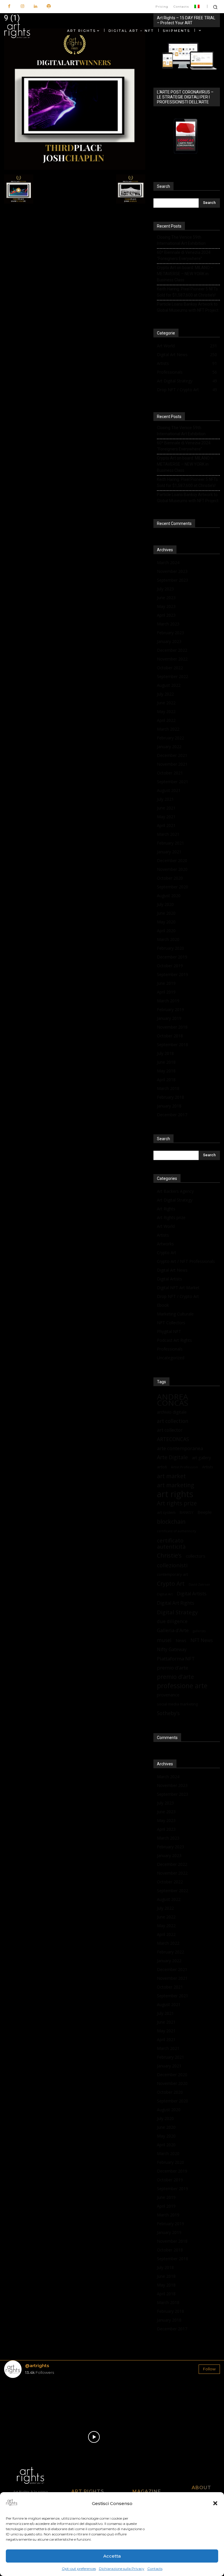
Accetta (112, 2556)
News (181, 1640)
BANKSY (187, 1513)
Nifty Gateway (172, 1650)
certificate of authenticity (176, 1531)
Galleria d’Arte (173, 1630)
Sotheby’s (168, 1713)
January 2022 (169, 747)
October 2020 (170, 878)
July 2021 (165, 799)
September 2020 (173, 887)
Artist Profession (184, 1467)
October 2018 (170, 1036)
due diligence (172, 1621)
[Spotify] (49, 7)
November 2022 (172, 659)
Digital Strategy (177, 1612)
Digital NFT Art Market (178, 1288)
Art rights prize (177, 1503)
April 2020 (166, 931)
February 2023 (170, 633)
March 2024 (168, 562)
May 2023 (166, 606)
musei (164, 1640)
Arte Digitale (172, 1457)
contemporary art (172, 1574)
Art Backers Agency (175, 1191)
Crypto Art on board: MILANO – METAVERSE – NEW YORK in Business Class (185, 274)
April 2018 (166, 1080)
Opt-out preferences (79, 2569)
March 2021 (168, 834)
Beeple (205, 1512)
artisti (162, 1467)
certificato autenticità (171, 1543)
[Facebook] (9, 7)
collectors (196, 1556)
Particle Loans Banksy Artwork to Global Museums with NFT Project (188, 307)
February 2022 (170, 738)
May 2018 (166, 1071)
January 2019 (169, 1018)
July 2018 (165, 1053)
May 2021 (166, 817)
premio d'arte (175, 1677)
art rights (175, 1494)
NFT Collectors (171, 1323)
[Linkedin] (35, 7)
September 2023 (173, 580)
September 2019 (173, 974)
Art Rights (166, 1209)
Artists (163, 1235)
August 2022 (169, 685)
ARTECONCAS (173, 1439)
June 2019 (166, 983)
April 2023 (166, 615)
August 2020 (169, 896)
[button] (215, 2503)
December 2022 (172, 650)
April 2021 (166, 825)
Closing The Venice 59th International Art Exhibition (181, 240)
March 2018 (168, 1088)
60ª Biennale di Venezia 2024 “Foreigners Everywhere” (184, 255)
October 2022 (170, 668)
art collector (170, 1430)
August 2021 (169, 790)
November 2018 (172, 1027)
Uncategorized (171, 1358)
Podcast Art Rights (174, 1340)
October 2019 (170, 966)
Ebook (163, 1305)
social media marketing (177, 1704)
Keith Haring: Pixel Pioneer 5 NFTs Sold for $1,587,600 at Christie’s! (187, 292)
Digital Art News (172, 1270)
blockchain (171, 1522)
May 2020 (166, 922)
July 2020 (165, 904)
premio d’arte (173, 1668)
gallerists (199, 1631)
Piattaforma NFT (176, 1659)
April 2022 (166, 720)
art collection (173, 1421)
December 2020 (172, 860)
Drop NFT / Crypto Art (178, 1296)
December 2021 (172, 755)
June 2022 (166, 703)
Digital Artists (169, 1279)
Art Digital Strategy (175, 1200)
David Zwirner (199, 1585)
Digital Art (165, 1594)
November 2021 (172, 764)
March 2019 (168, 1001)
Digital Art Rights (176, 1603)
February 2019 (170, 1009)
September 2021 (173, 782)
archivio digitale (172, 1412)
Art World (166, 1226)
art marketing (176, 1485)
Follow (209, 2369)
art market (171, 1476)
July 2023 (165, 589)
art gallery (201, 1458)
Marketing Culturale (175, 1314)
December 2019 (172, 957)
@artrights (37, 2366)
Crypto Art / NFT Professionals (186, 1261)
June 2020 (166, 913)
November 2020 (172, 869)
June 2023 (166, 598)
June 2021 (166, 808)
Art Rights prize (171, 1217)
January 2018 (169, 1106)
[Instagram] (22, 7)
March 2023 (168, 624)
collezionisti (172, 1565)
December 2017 (172, 1115)
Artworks (165, 1244)
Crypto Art (167, 1253)
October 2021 (170, 773)
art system (166, 1512)
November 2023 (172, 571)
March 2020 (168, 939)
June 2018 (166, 1062)
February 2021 (170, 843)
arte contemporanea (180, 1448)
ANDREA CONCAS (173, 1400)
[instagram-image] (22, 2400)
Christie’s (169, 1555)
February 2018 (170, 1097)
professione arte (182, 1686)
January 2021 (169, 852)
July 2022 (165, 694)
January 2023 (169, 641)
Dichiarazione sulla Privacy (122, 2569)
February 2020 (170, 948)
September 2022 (173, 676)
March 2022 (168, 729)
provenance (168, 1695)
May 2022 (166, 711)
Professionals (170, 1349)
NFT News (202, 1640)
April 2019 (166, 992)
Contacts (155, 2569)
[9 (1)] (75, 168)
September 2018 (173, 1045)
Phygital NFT (169, 1331)
